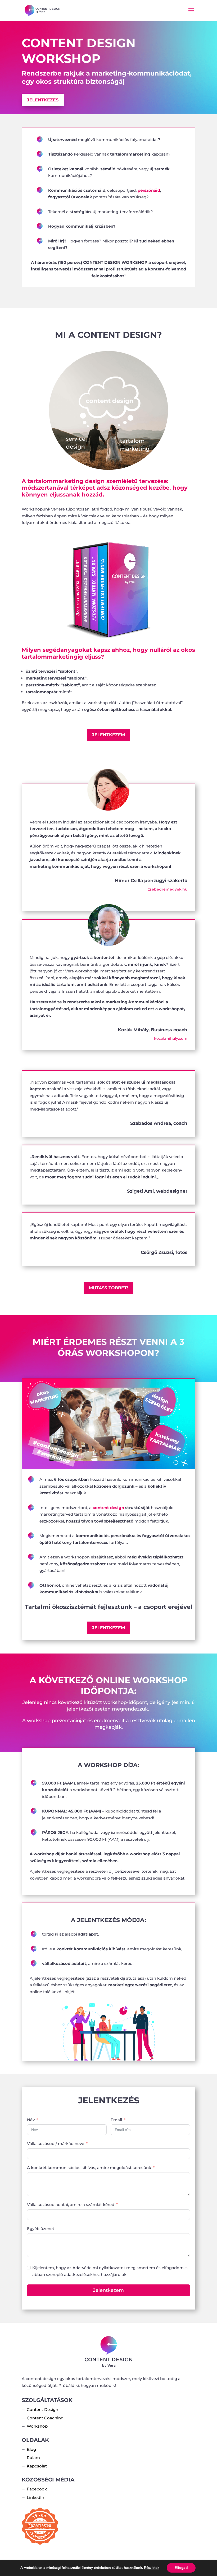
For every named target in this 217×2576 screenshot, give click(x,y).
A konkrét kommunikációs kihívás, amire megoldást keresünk (89, 2168)
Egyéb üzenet (41, 2229)
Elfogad (181, 2568)
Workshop (37, 2426)
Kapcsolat (37, 2466)
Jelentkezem (108, 735)
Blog (31, 2449)
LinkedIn (35, 2497)
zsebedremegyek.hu (168, 889)
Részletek (152, 2568)
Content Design (42, 2409)
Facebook (37, 2489)
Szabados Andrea (151, 1123)
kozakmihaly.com (171, 1038)
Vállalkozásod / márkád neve (56, 2144)
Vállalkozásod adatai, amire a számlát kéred (71, 2205)
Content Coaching (45, 2418)
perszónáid (149, 190)
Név (31, 2120)
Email (116, 2120)
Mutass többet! (108, 1288)
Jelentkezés (43, 100)
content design (108, 1508)
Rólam (33, 2458)
